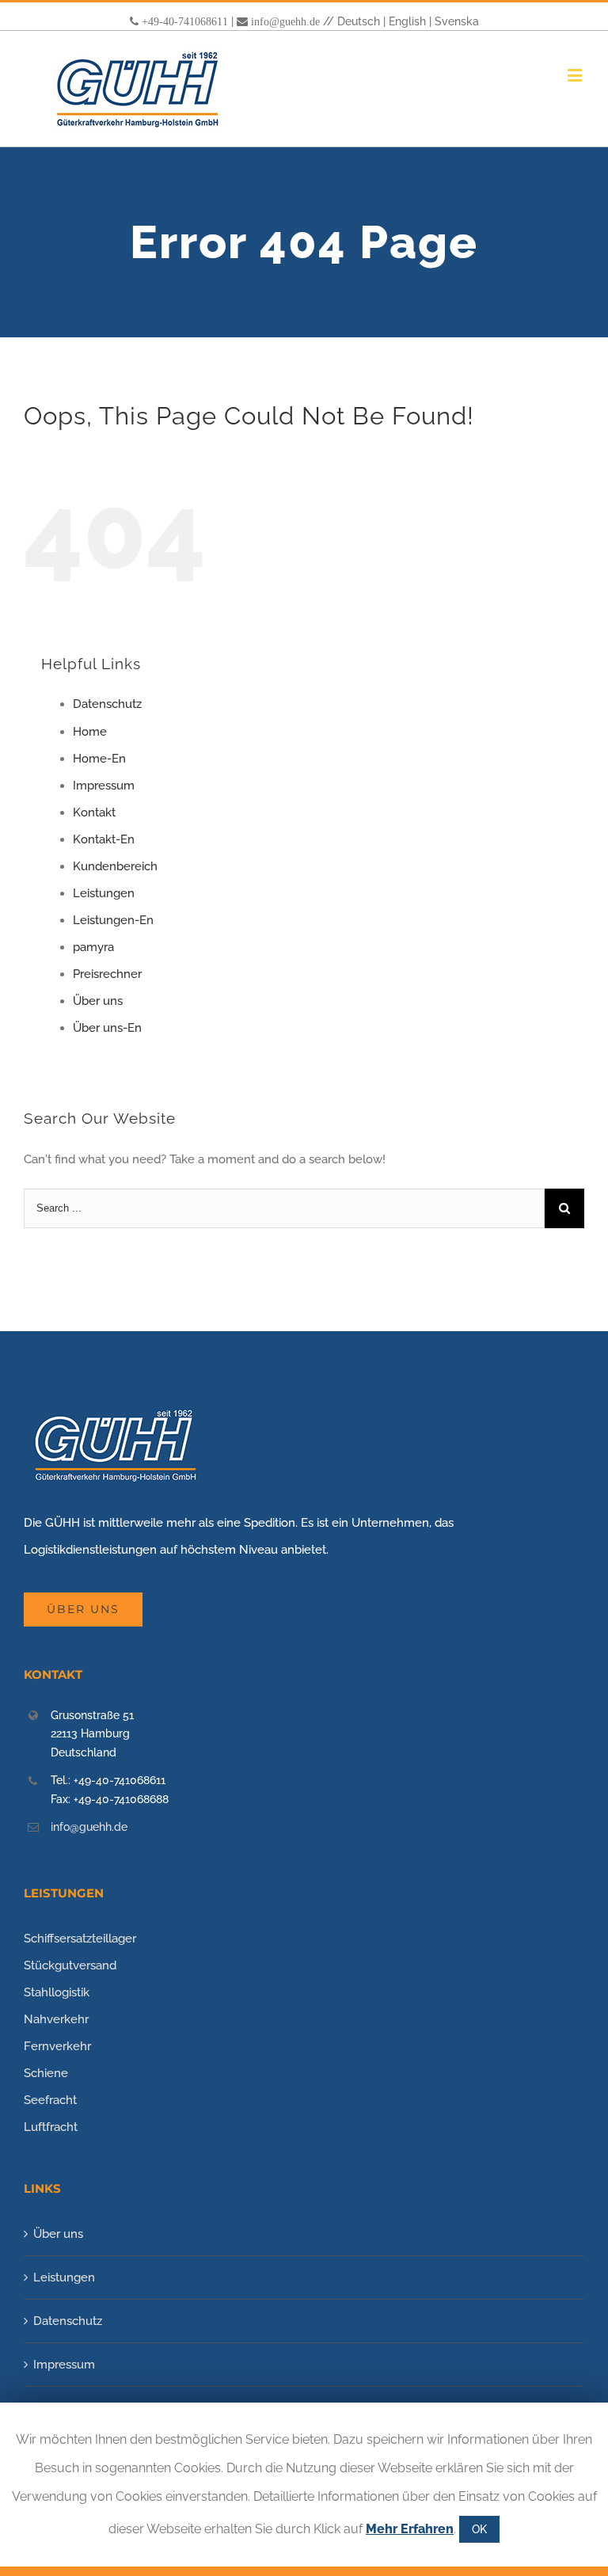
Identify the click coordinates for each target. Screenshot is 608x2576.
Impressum (104, 786)
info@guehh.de (285, 21)
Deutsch (359, 21)
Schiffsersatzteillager (80, 1939)
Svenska (457, 21)
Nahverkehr (56, 2019)
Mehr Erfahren (410, 2529)
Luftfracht (51, 2127)
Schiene (46, 2073)
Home (90, 732)
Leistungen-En (113, 920)
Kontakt (94, 812)
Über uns (98, 1001)
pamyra (93, 947)
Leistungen (104, 893)
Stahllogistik (57, 1992)
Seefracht (50, 2100)
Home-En (99, 759)
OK (479, 2529)
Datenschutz (107, 704)
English (407, 21)
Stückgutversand (70, 1965)
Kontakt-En (104, 839)
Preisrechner (107, 974)
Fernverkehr (57, 2046)
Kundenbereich (115, 866)
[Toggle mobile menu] (576, 75)
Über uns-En (107, 1028)
